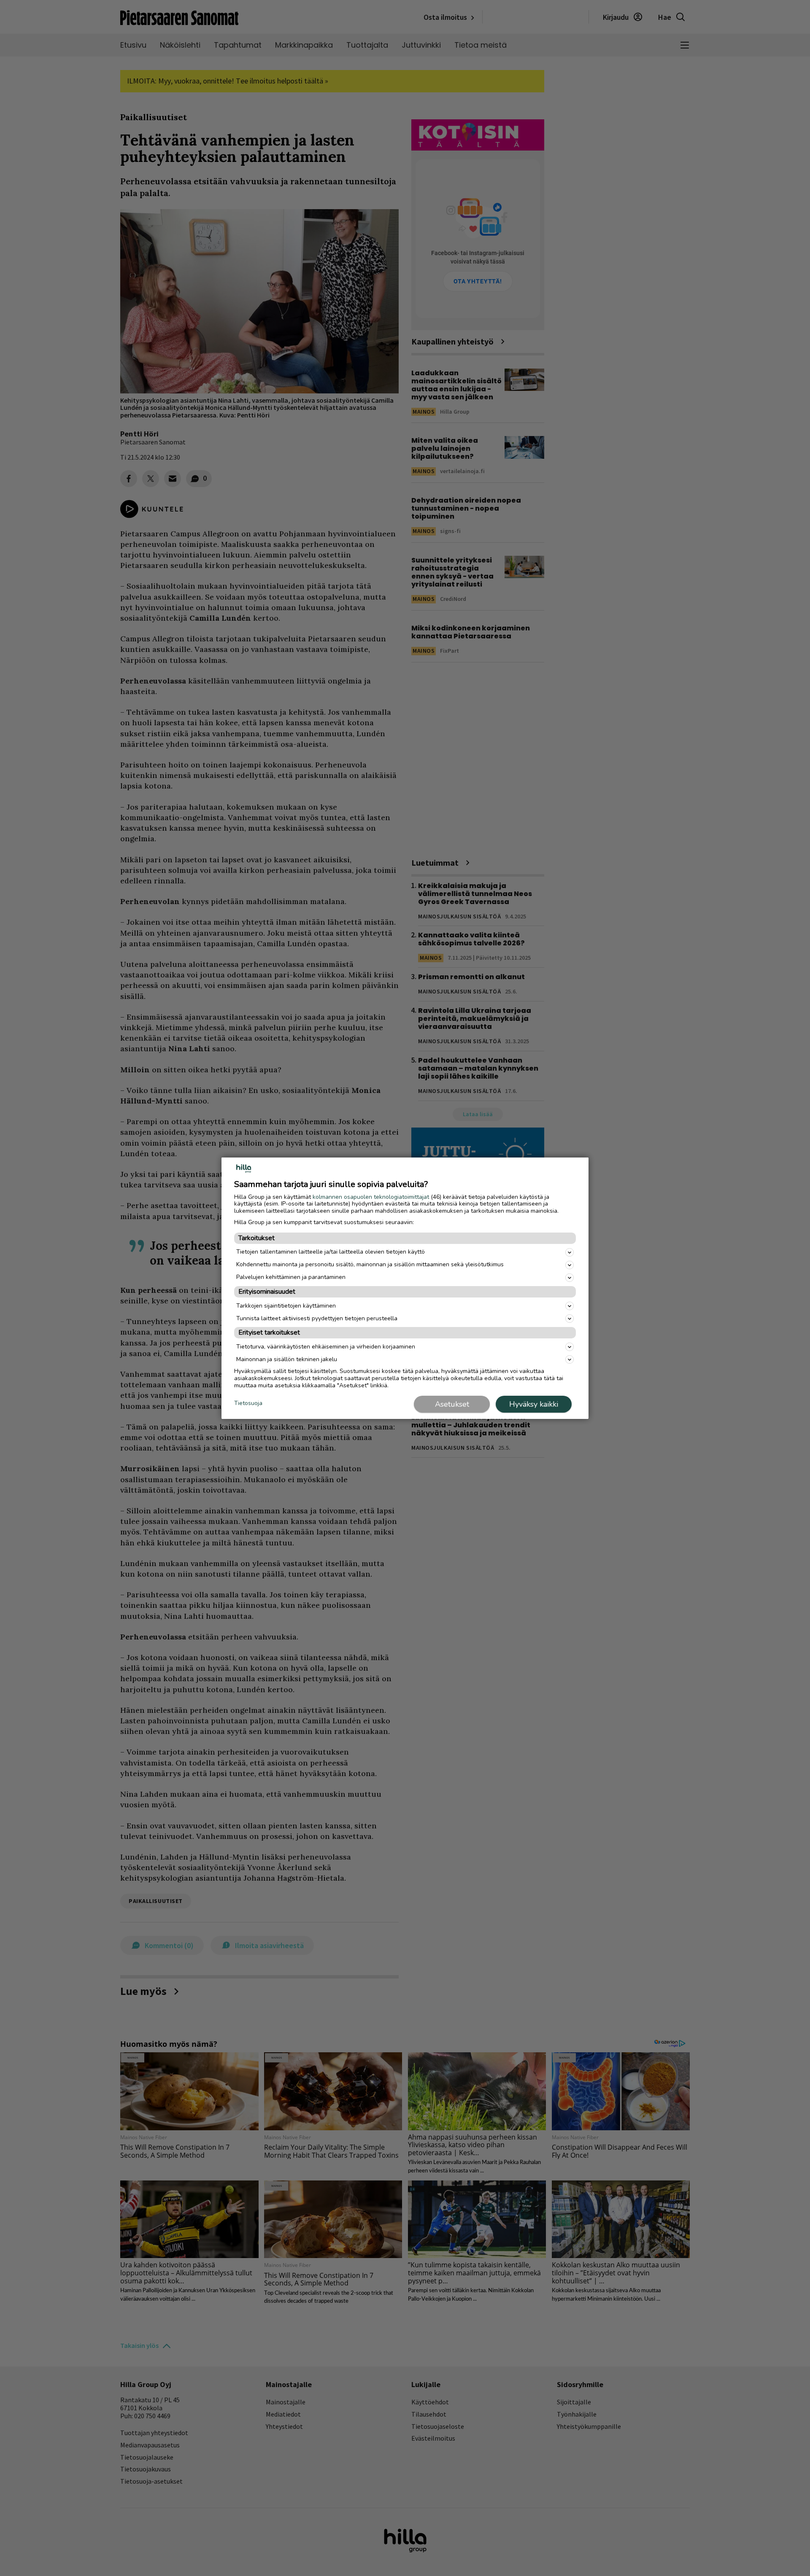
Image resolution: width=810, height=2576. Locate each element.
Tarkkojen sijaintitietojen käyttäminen (286, 1306)
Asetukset (452, 1404)
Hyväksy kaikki (534, 1404)
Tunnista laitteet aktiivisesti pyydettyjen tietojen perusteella (317, 1318)
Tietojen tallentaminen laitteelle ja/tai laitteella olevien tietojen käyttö (331, 1252)
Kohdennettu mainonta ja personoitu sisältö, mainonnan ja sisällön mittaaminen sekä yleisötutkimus (370, 1264)
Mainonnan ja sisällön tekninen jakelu (287, 1359)
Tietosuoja (248, 1404)
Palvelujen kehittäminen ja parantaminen (291, 1277)
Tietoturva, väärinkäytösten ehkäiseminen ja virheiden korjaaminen (326, 1347)
